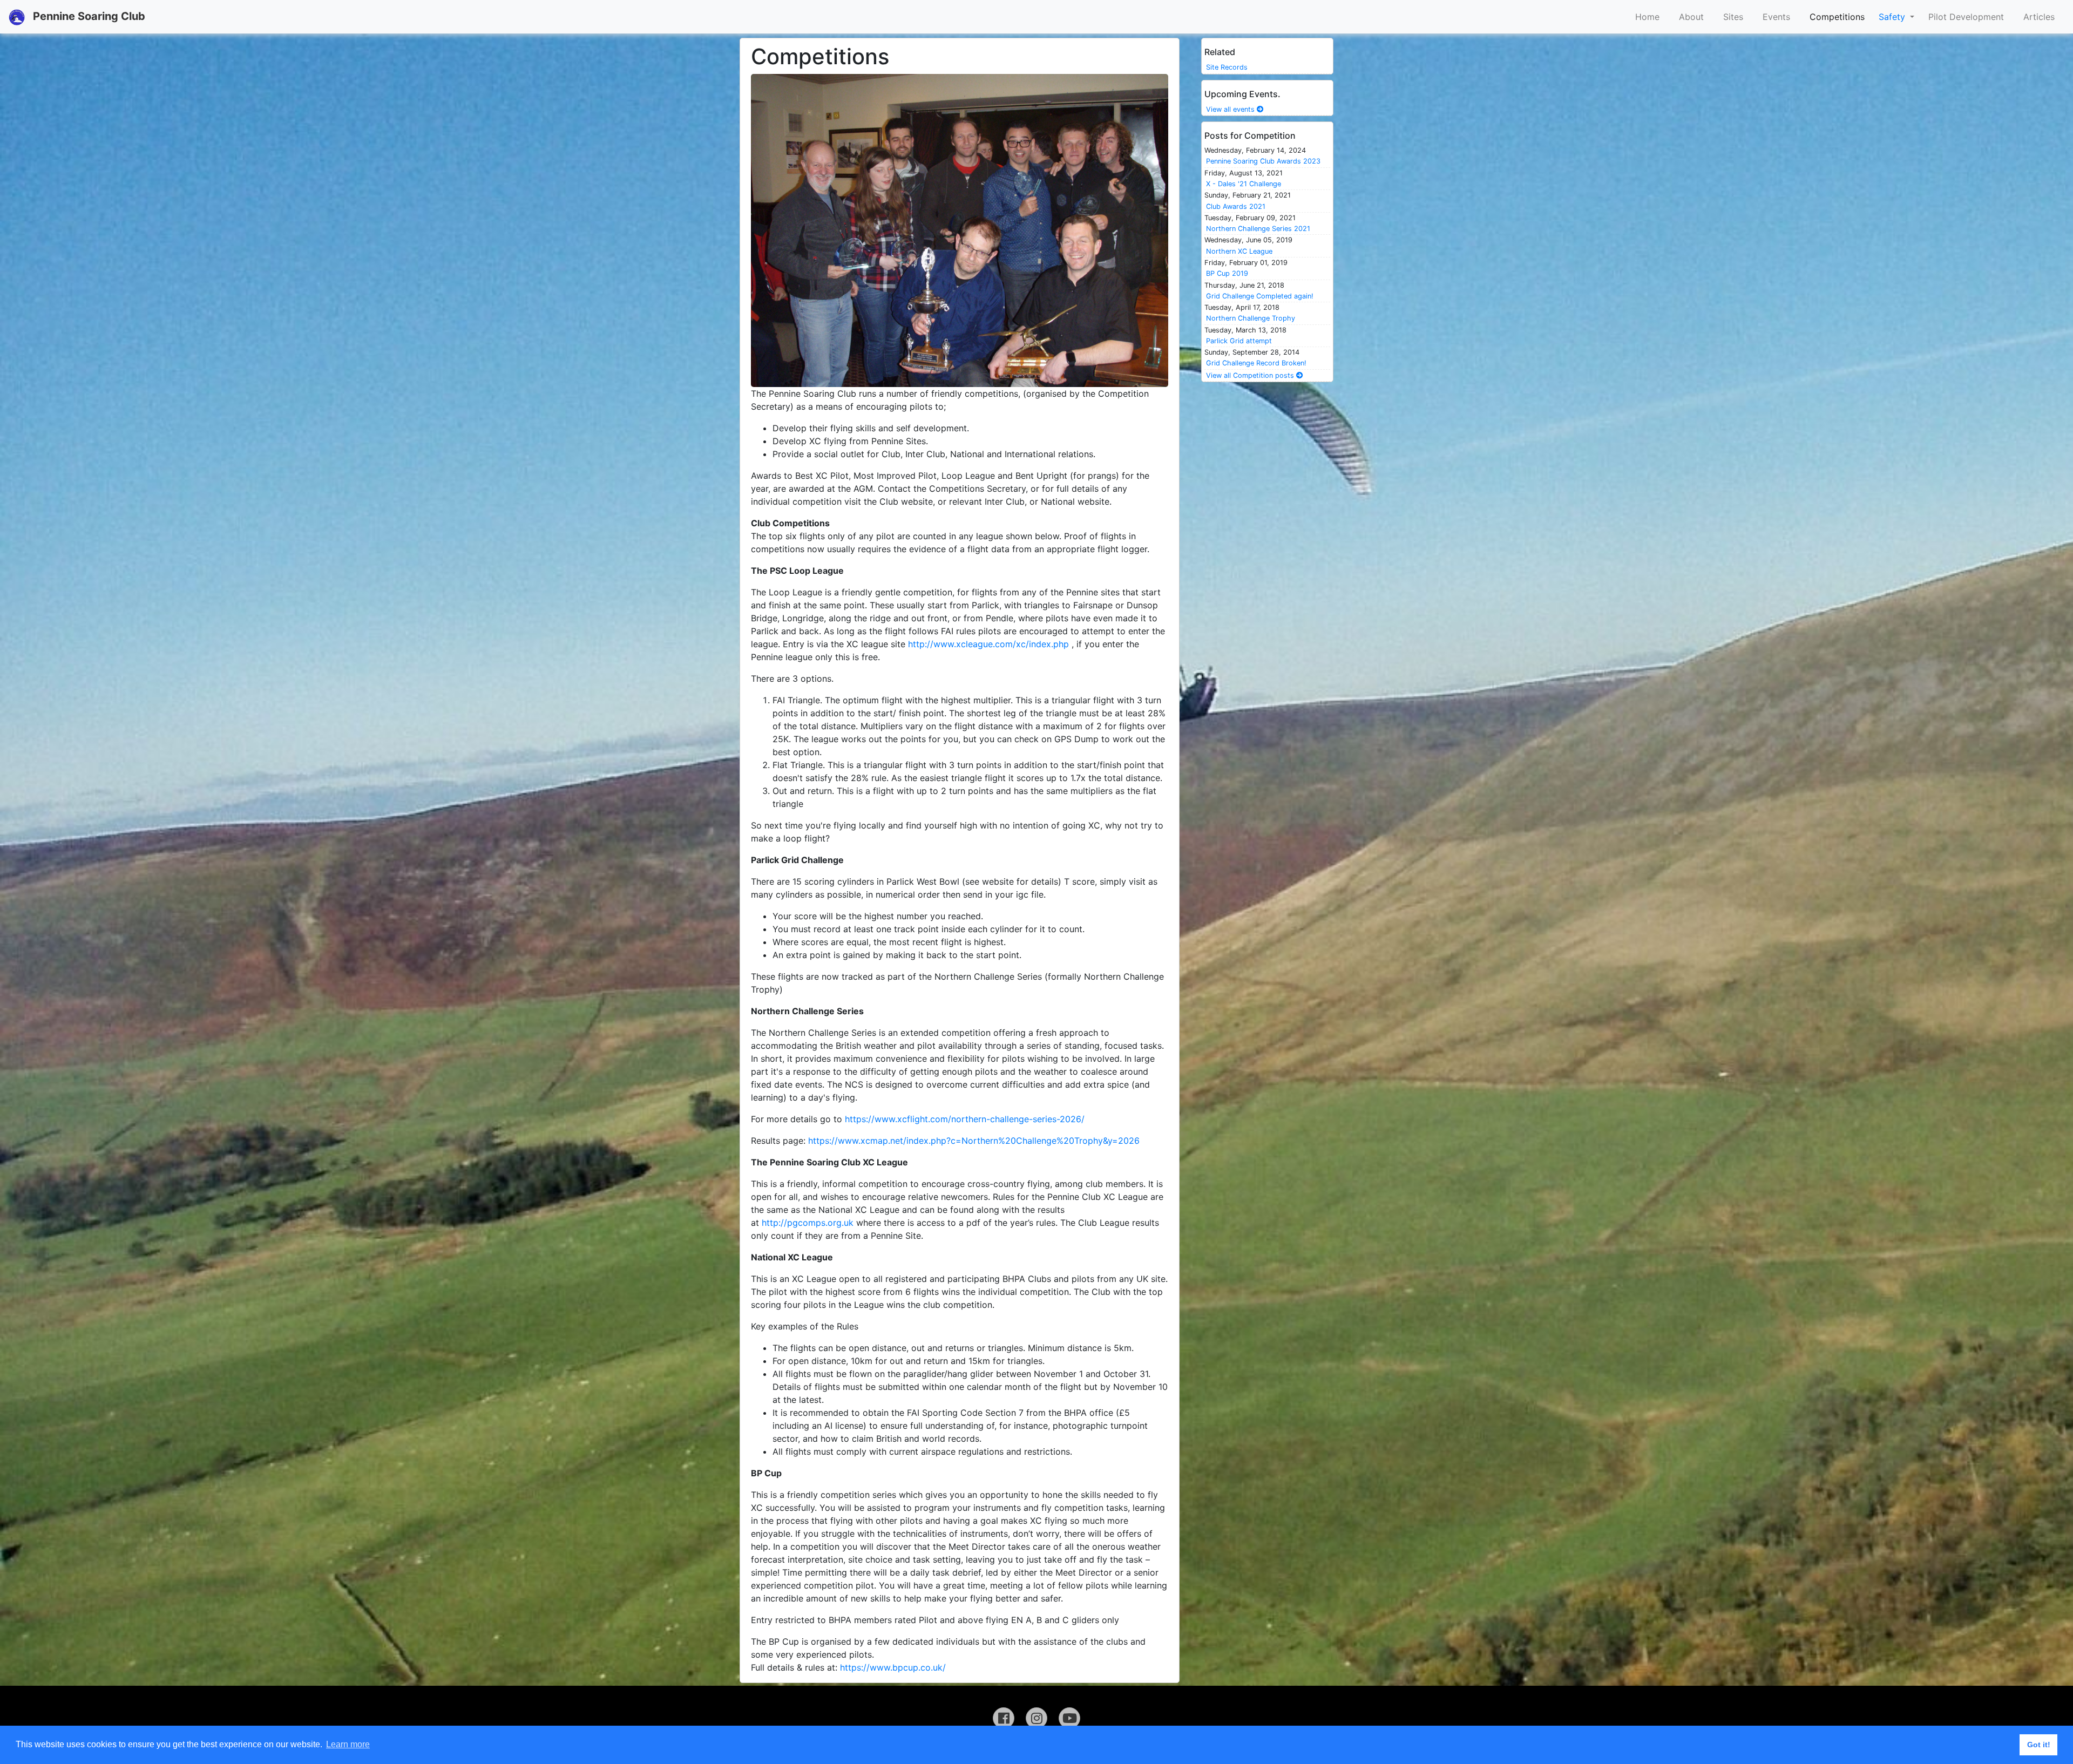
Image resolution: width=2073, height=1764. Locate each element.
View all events (1231, 109)
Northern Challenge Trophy (1251, 318)
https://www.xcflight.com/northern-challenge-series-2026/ (966, 1119)
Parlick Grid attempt (1239, 341)
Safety (1893, 17)
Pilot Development (1966, 17)
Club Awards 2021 (1236, 206)
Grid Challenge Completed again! (1260, 296)
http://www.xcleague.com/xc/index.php (988, 644)
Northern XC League (1239, 251)
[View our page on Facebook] (1004, 1718)
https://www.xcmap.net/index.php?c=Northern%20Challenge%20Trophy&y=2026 (974, 1141)
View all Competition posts (1251, 375)
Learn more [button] (348, 1744)
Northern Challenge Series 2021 (1258, 229)
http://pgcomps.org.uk (808, 1223)
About (1691, 17)
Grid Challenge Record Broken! (1256, 363)
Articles (2039, 17)
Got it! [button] (2039, 1745)
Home (1647, 17)
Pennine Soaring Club (88, 16)
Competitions (1837, 17)
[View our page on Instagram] (1036, 1718)
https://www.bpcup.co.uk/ (893, 1667)
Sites (1733, 17)
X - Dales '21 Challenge (1244, 184)
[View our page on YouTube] (1069, 1718)
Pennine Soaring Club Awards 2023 (1263, 161)
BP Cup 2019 (1227, 273)
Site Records (1227, 67)
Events (1776, 17)
